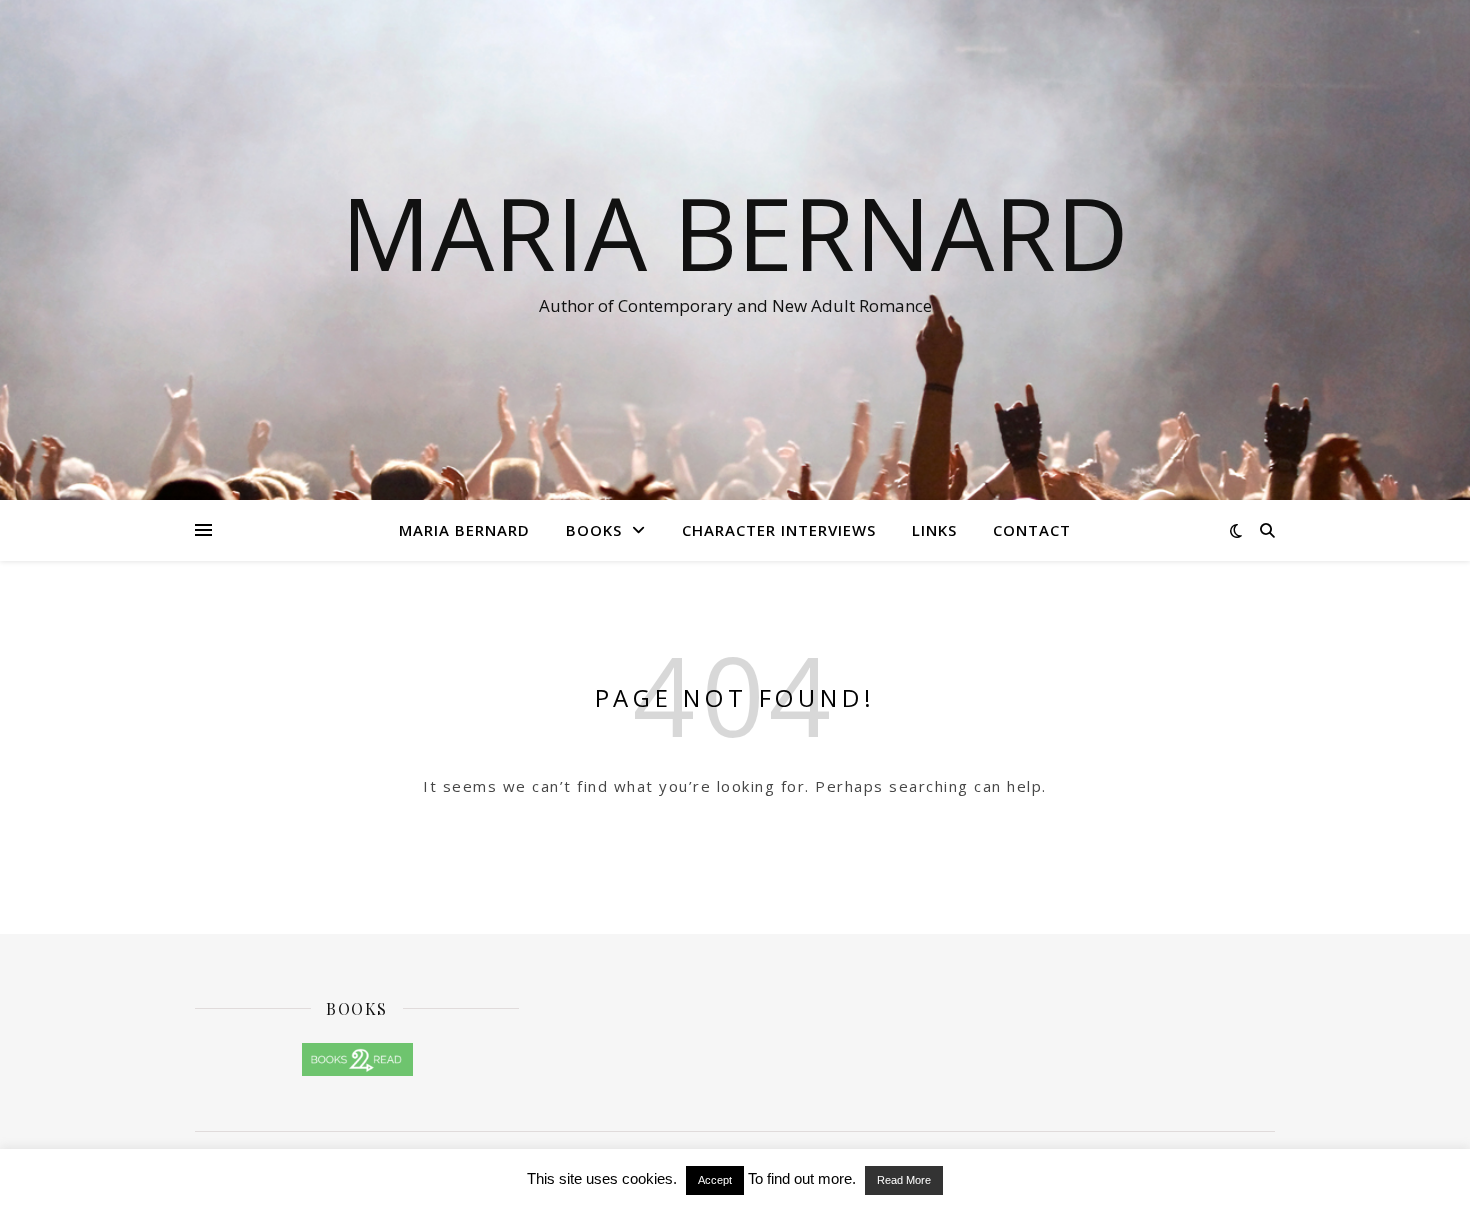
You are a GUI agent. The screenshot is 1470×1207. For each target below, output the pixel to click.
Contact (1032, 530)
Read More (904, 1180)
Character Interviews (779, 530)
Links (934, 530)
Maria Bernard (735, 232)
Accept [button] (715, 1180)
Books (594, 530)
